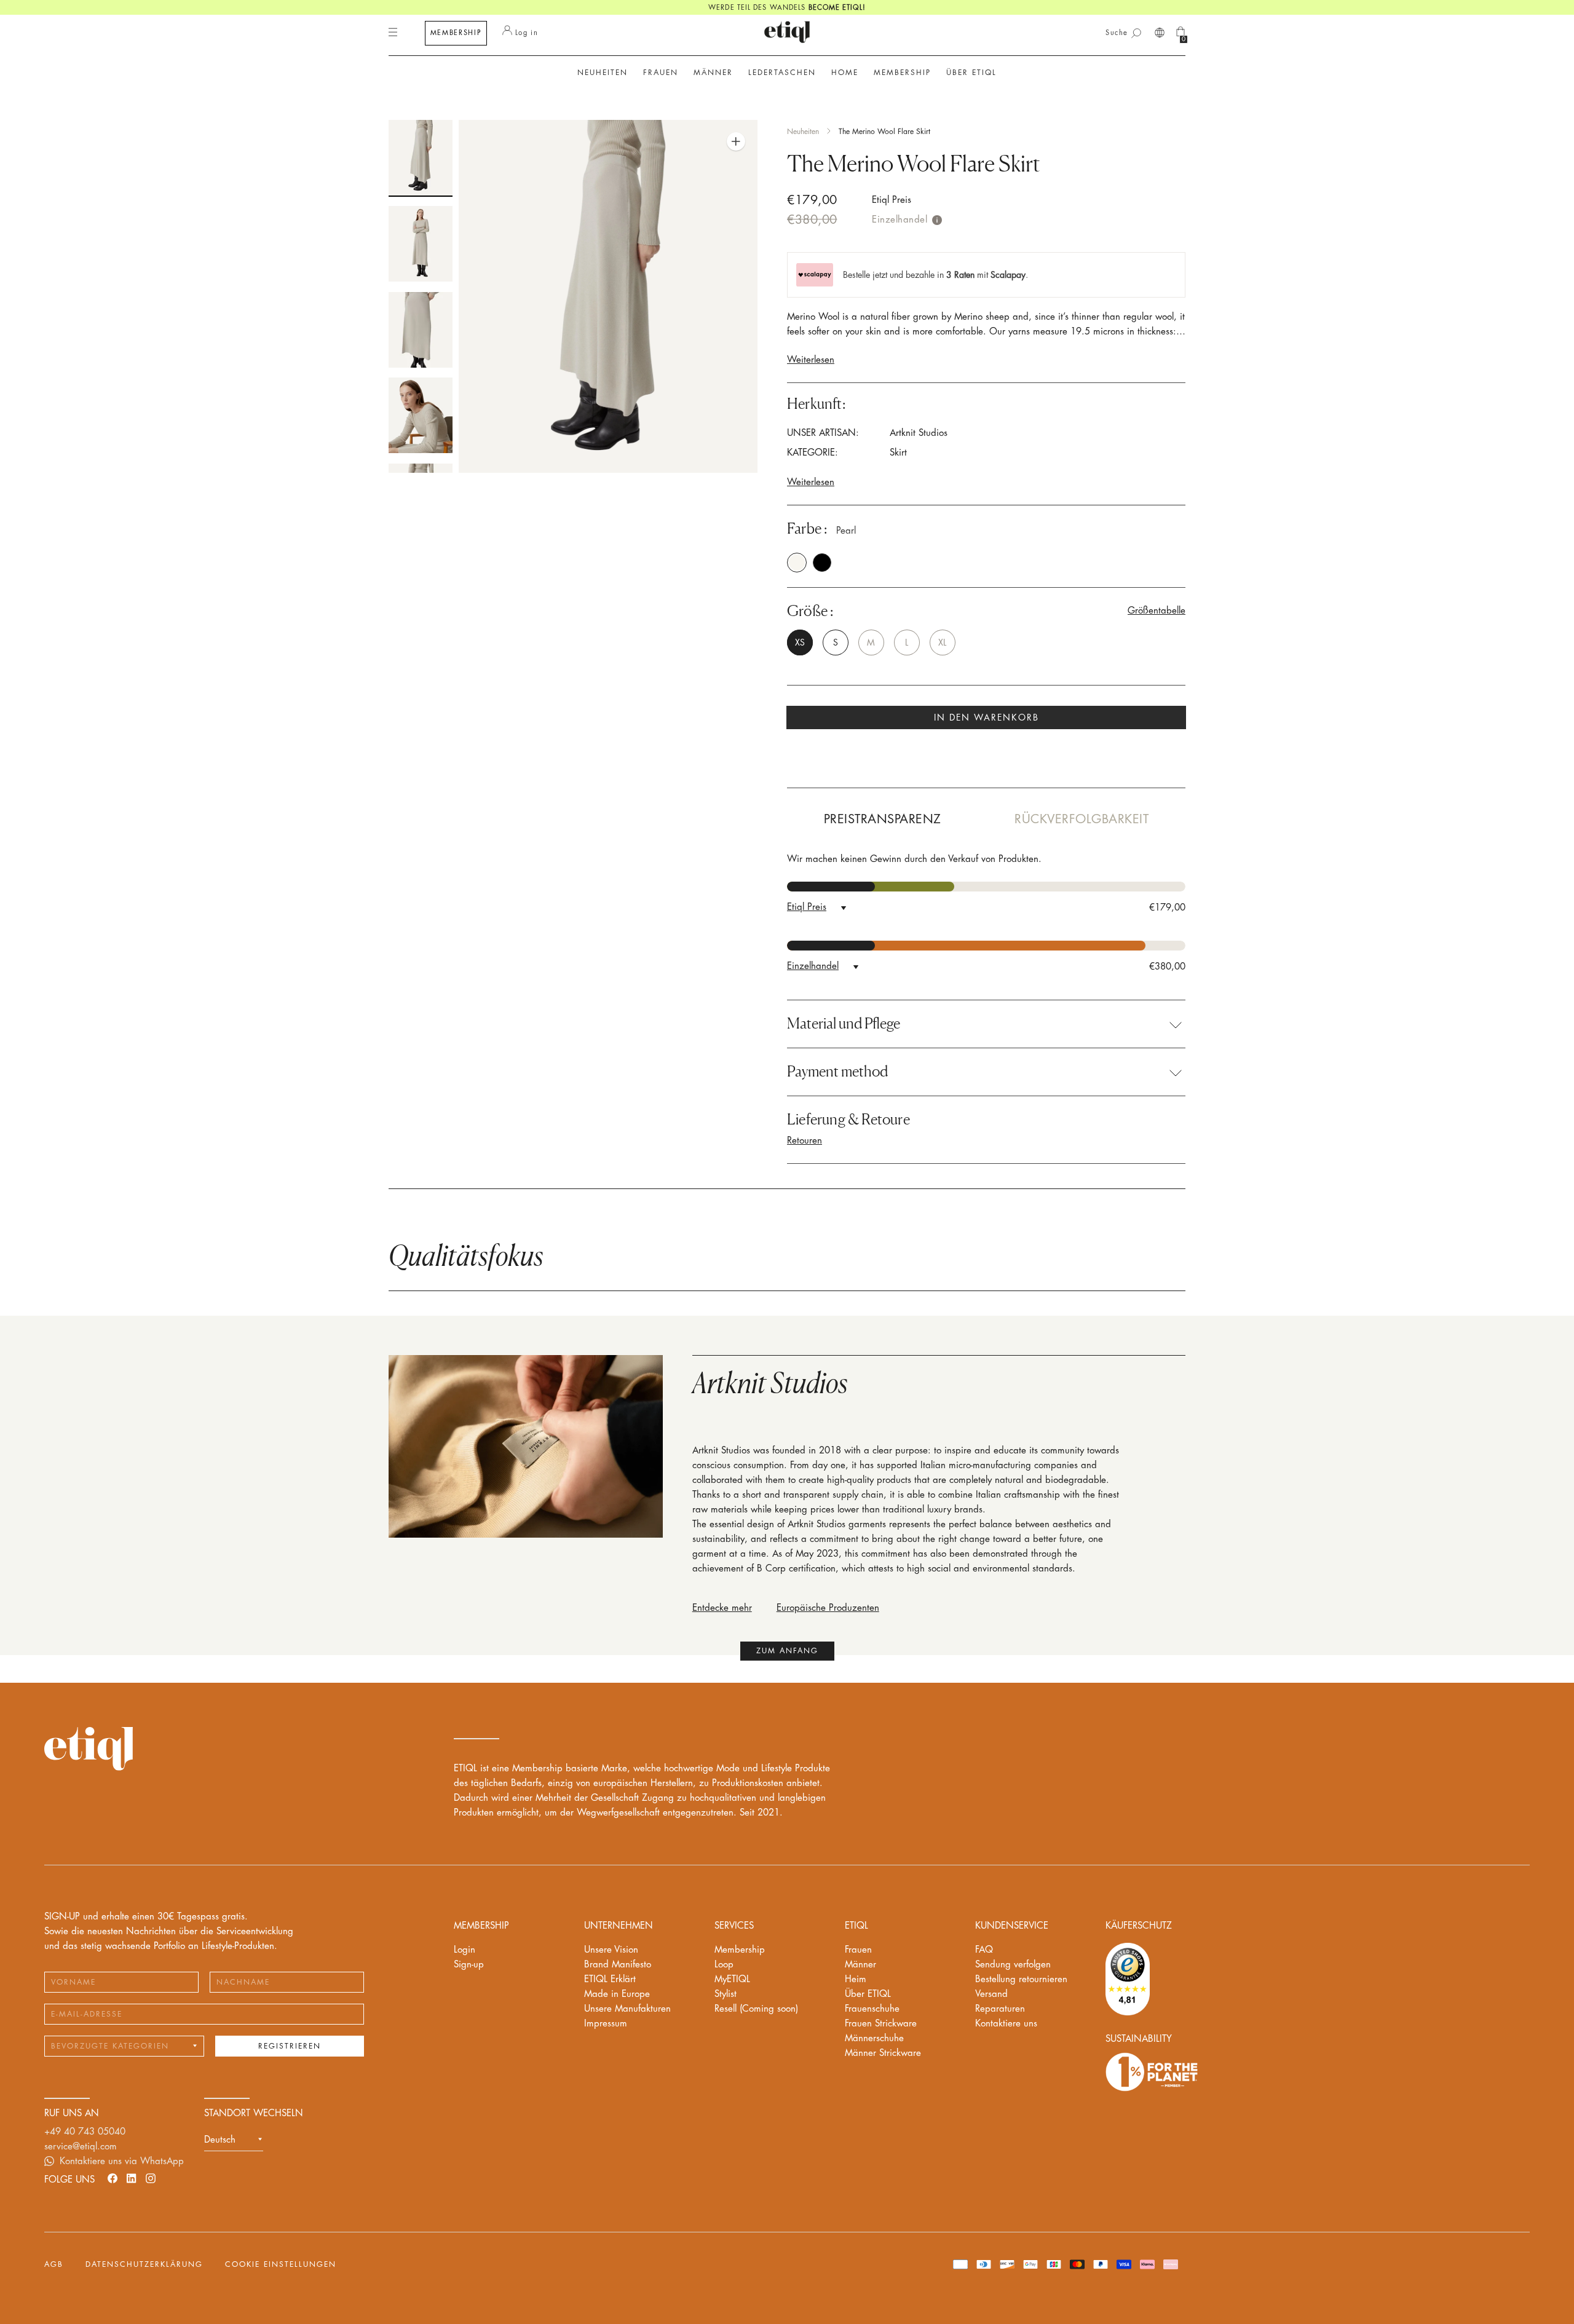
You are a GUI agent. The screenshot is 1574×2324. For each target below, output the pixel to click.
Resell (756, 2009)
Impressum (606, 2024)
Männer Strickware (883, 2053)
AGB (54, 2264)
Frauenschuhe (872, 2009)
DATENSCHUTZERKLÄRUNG (144, 2264)
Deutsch (220, 2140)
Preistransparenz (883, 819)
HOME (845, 73)
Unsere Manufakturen (627, 2009)
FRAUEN (661, 73)
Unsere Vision (611, 1950)
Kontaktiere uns (1006, 2024)
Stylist (726, 1994)
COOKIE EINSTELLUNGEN (281, 2264)
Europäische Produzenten (828, 1608)
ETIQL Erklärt (610, 1979)
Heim (856, 1979)
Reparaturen (1000, 2009)
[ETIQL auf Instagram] (151, 2178)
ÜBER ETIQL (971, 73)
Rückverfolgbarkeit (1082, 819)
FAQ (984, 1950)
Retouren (805, 1141)
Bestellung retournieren (1021, 1979)
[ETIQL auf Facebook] (113, 2178)
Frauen (858, 1950)
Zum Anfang (787, 1651)
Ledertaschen (782, 73)
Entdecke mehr (722, 1608)
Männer (860, 1965)
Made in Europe (617, 1994)
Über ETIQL (868, 1994)
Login (465, 1950)
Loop (724, 1965)
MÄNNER (713, 73)
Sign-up (469, 1965)
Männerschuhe (874, 2038)
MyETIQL (732, 1979)
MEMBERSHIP (456, 33)
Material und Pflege (844, 1024)
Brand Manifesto (618, 1965)
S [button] (836, 642)
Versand (991, 1994)
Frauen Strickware (881, 2024)
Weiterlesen (811, 360)
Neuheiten (603, 73)
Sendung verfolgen (1013, 1965)
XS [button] (800, 642)
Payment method (837, 1072)
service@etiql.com (81, 2147)
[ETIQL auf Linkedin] (132, 2178)
